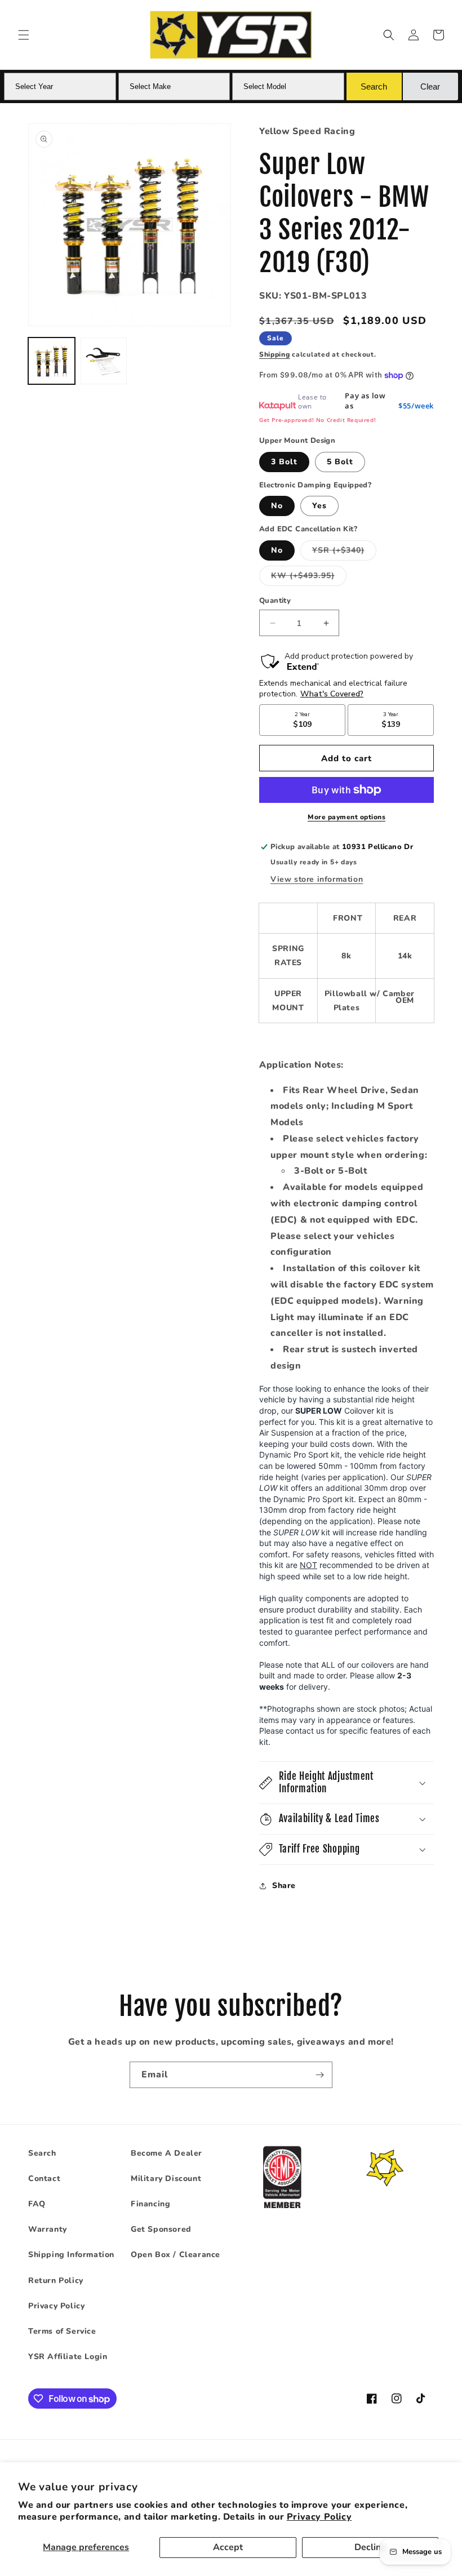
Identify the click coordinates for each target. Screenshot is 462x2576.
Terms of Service (62, 2331)
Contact (44, 2179)
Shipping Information (71, 2255)
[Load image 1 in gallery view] (52, 361)
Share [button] (284, 1886)
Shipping (275, 354)
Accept (228, 2547)
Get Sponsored (161, 2229)
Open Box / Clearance (176, 2255)
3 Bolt (284, 462)
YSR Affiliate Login (68, 2357)
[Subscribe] (319, 2075)
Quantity (275, 601)
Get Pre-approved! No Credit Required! (317, 420)
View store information (317, 879)
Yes (319, 506)
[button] (24, 35)
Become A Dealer (166, 2153)
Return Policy (56, 2280)
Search (42, 2153)
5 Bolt (340, 462)
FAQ (37, 2204)
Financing (150, 2204)
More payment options (346, 817)
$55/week (416, 406)
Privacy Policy (319, 2517)
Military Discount (166, 2179)
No (277, 506)
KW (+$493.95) (309, 578)
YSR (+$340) (344, 552)
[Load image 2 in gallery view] (104, 361)
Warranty (48, 2229)
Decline (370, 2547)
